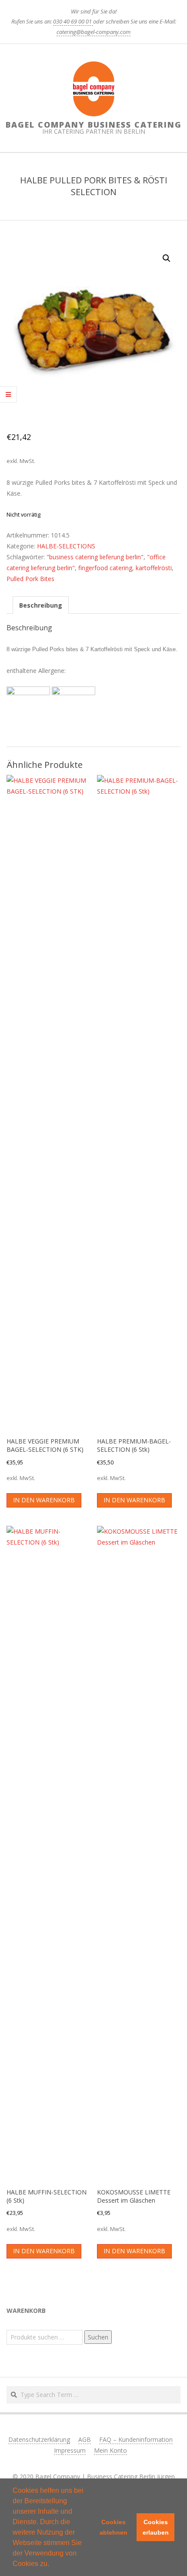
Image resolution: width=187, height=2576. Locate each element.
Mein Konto (110, 2450)
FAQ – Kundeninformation (136, 2439)
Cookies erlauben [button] (156, 2527)
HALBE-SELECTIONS (66, 546)
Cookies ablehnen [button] (114, 2527)
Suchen (98, 2337)
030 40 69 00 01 (73, 21)
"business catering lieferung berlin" (95, 557)
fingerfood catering (105, 568)
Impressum (70, 2450)
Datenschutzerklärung (39, 2439)
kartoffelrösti (154, 568)
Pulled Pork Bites (30, 579)
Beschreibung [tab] (41, 605)
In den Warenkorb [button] (44, 1500)
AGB (85, 2439)
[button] (52, 2565)
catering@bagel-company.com (93, 32)
